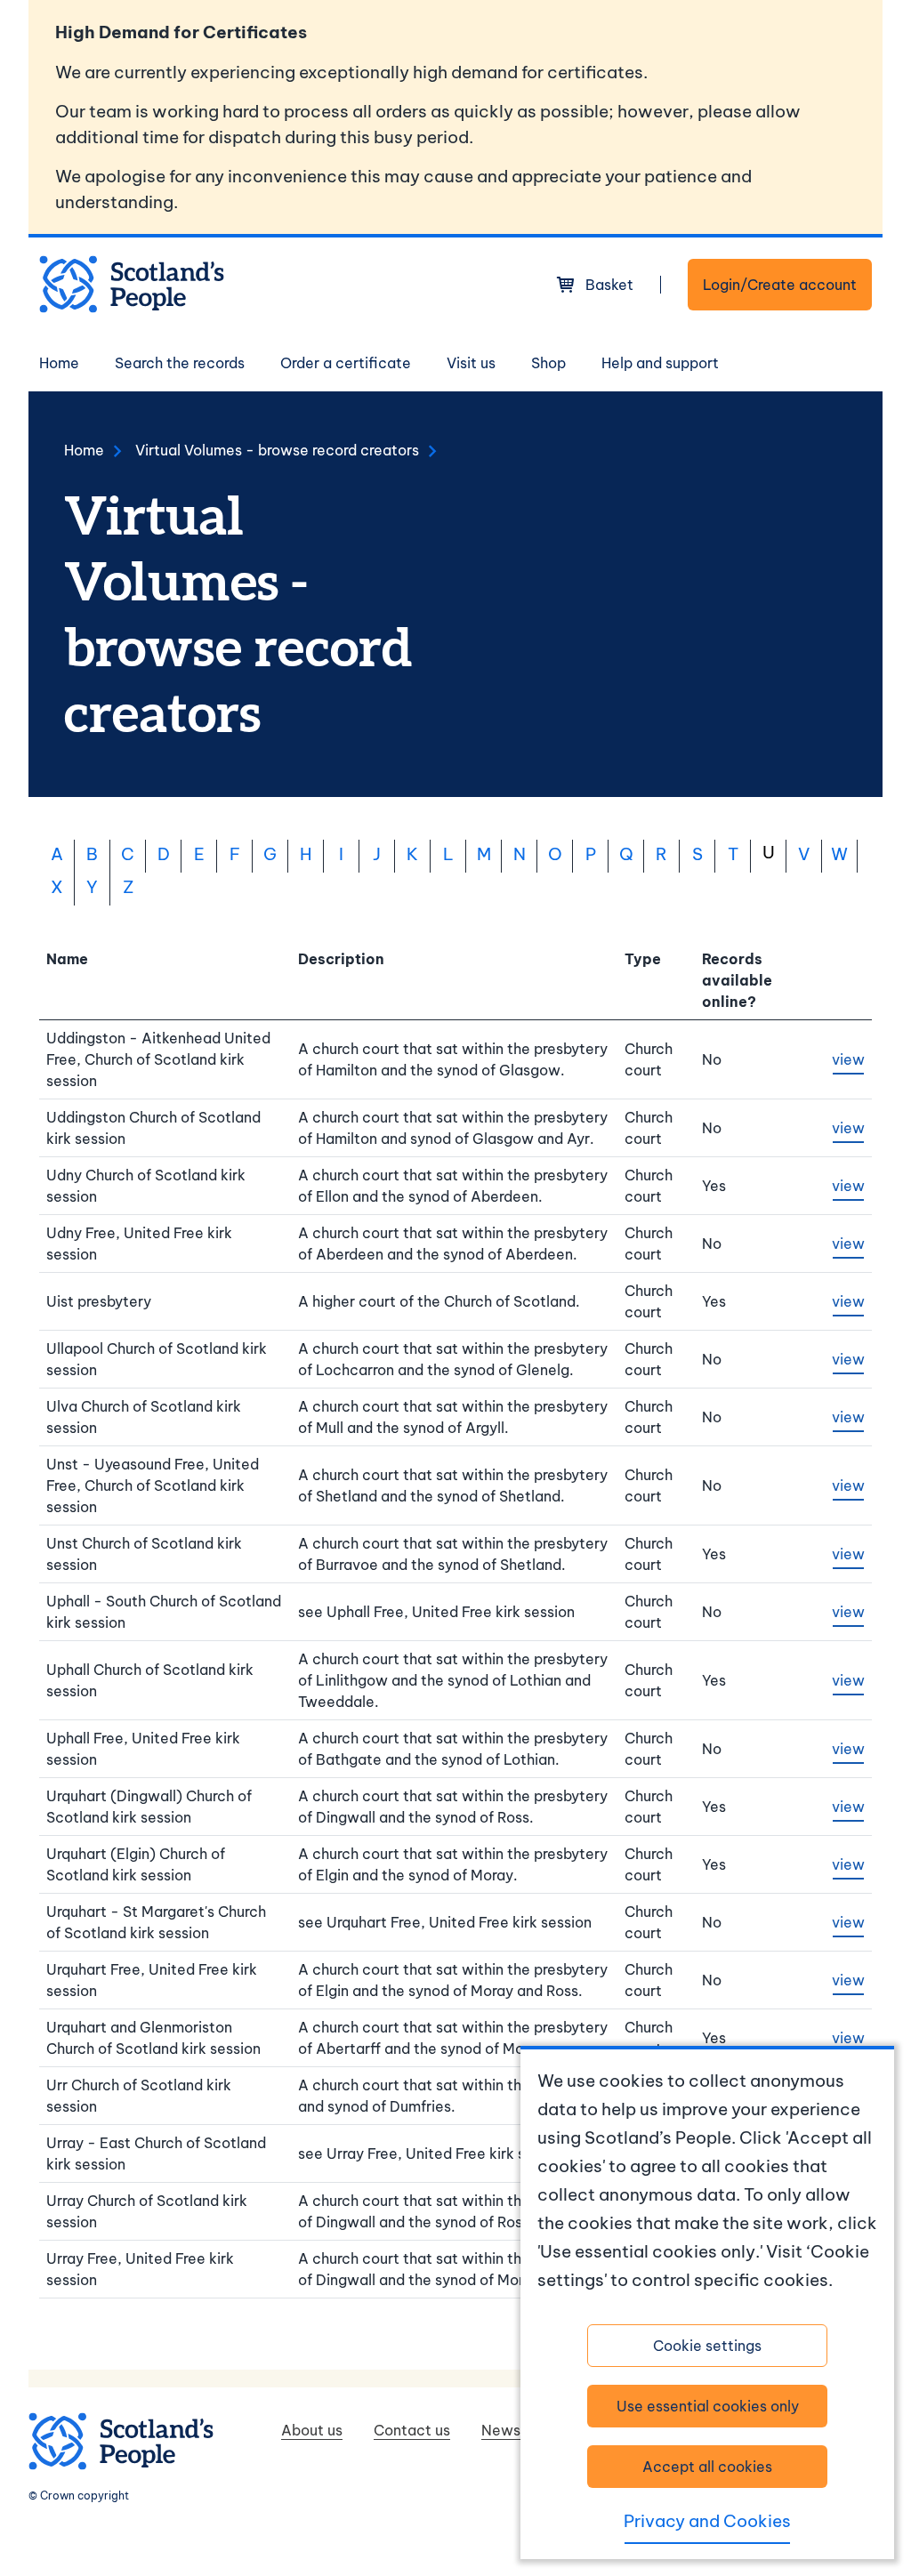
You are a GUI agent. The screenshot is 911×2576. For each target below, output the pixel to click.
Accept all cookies (707, 2467)
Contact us (412, 2430)
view (848, 1059)
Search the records (180, 363)
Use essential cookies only (708, 2406)
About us (312, 2430)
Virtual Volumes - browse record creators (277, 450)
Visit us (471, 363)
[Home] (132, 284)
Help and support (660, 363)
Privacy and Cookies (707, 2521)
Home (59, 363)
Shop (548, 363)
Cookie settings (707, 2346)
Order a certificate (346, 363)
